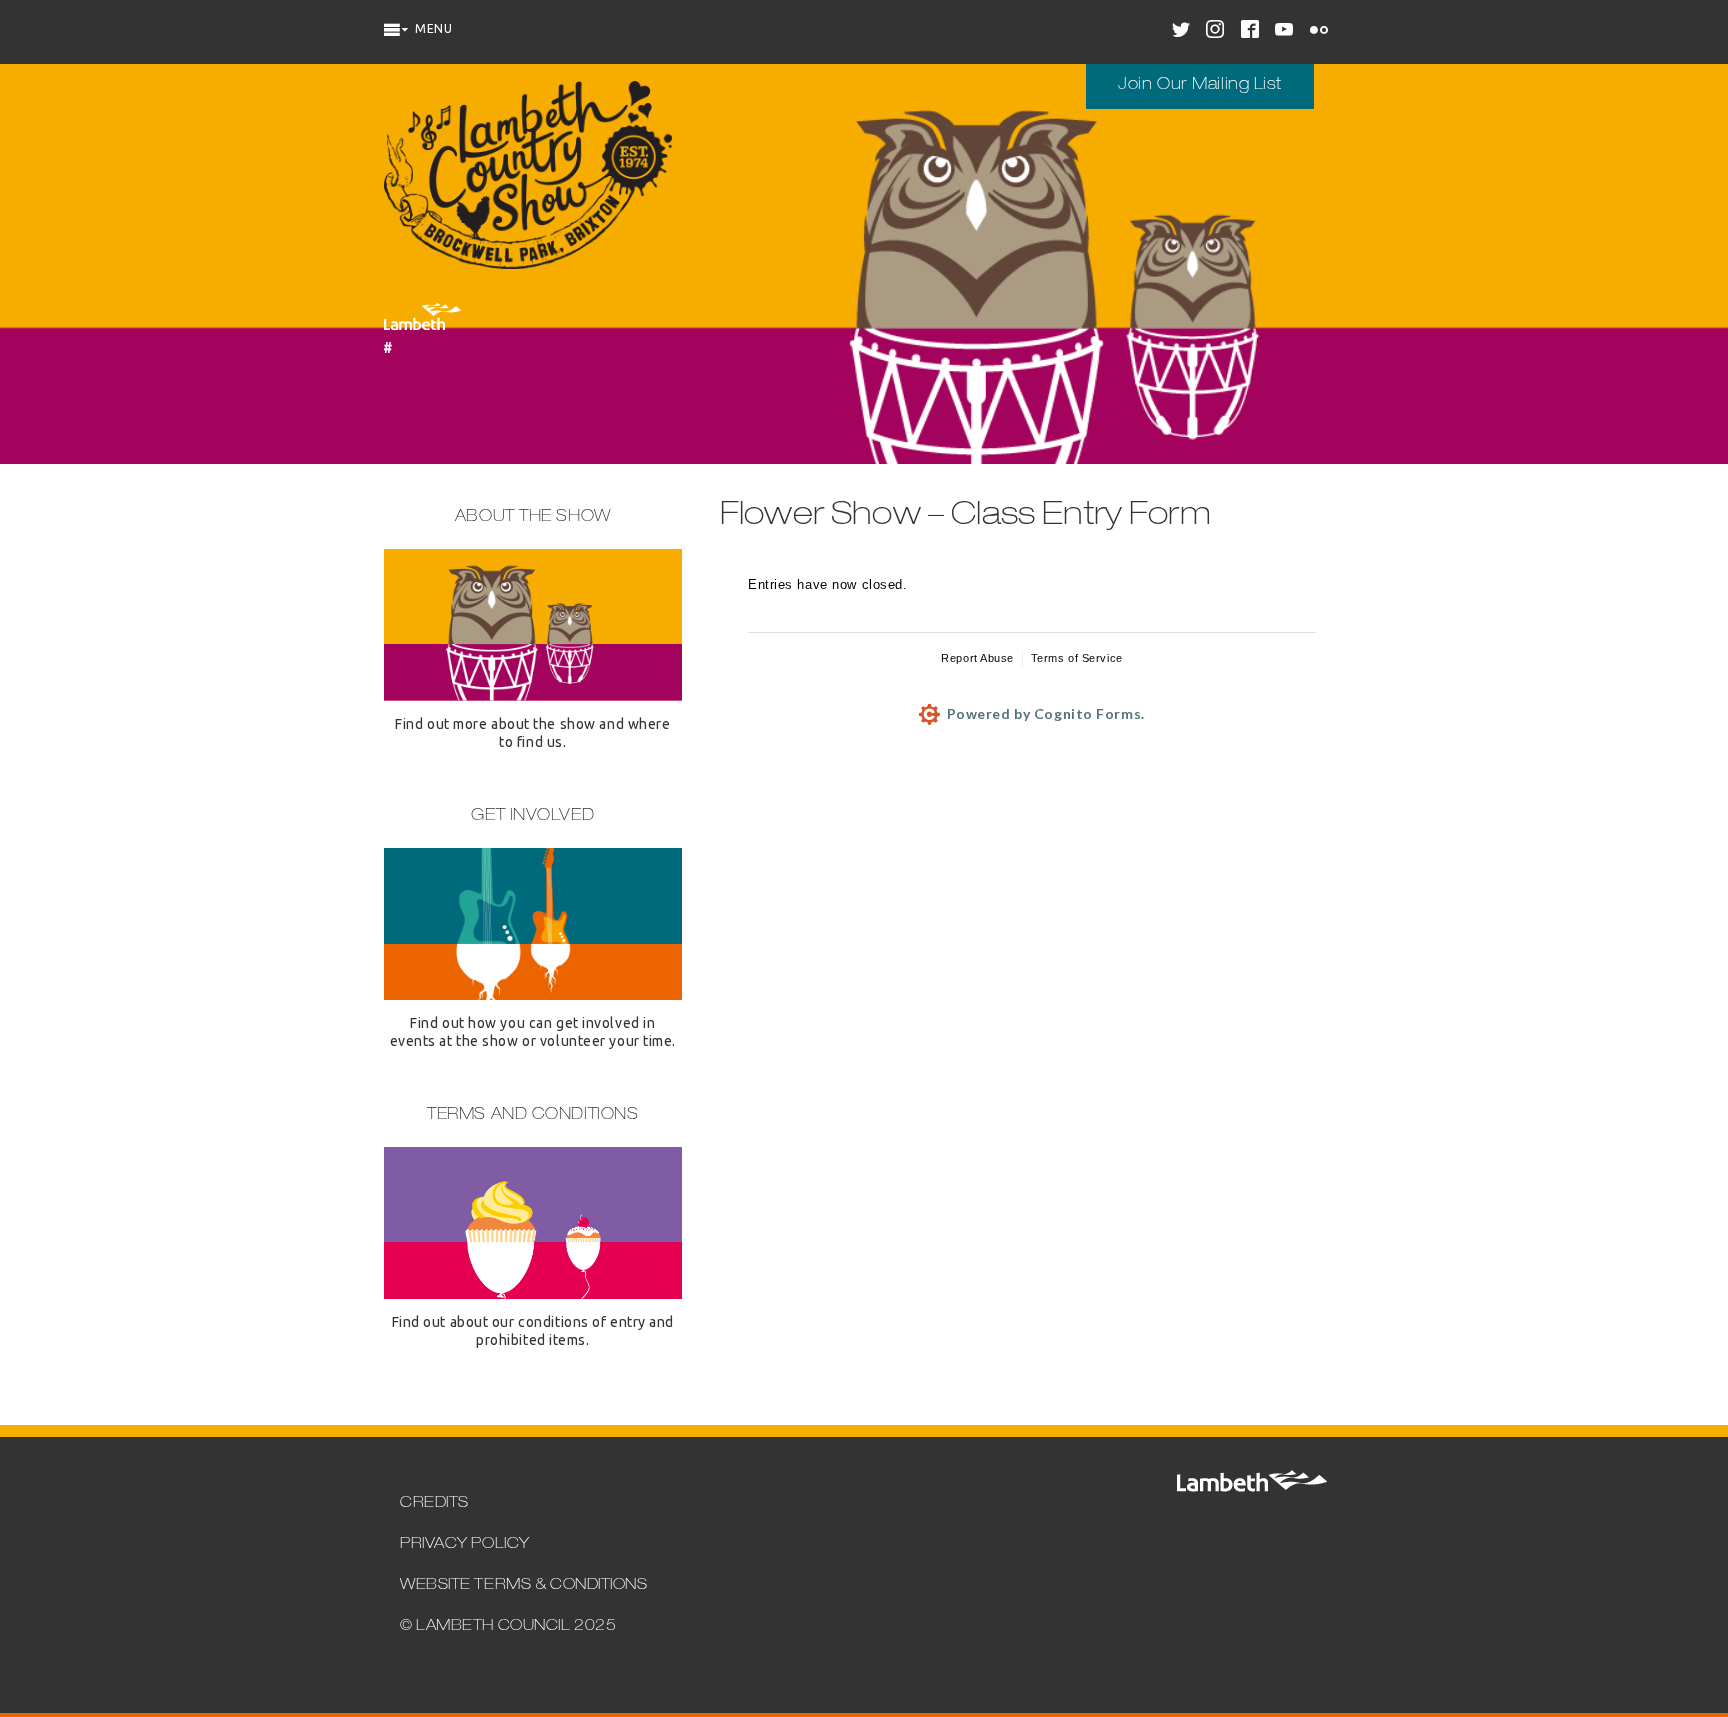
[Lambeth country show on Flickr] (1322, 32)
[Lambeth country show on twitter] (1184, 32)
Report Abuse (977, 658)
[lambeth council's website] (1251, 1488)
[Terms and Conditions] (533, 1292)
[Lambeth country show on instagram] (1218, 32)
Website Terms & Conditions (524, 1585)
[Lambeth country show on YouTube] (1287, 32)
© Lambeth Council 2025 (508, 1626)
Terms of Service (1077, 658)
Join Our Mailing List (1200, 86)
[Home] (528, 178)
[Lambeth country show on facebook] (1253, 32)
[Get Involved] (533, 993)
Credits (434, 1503)
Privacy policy (465, 1544)
